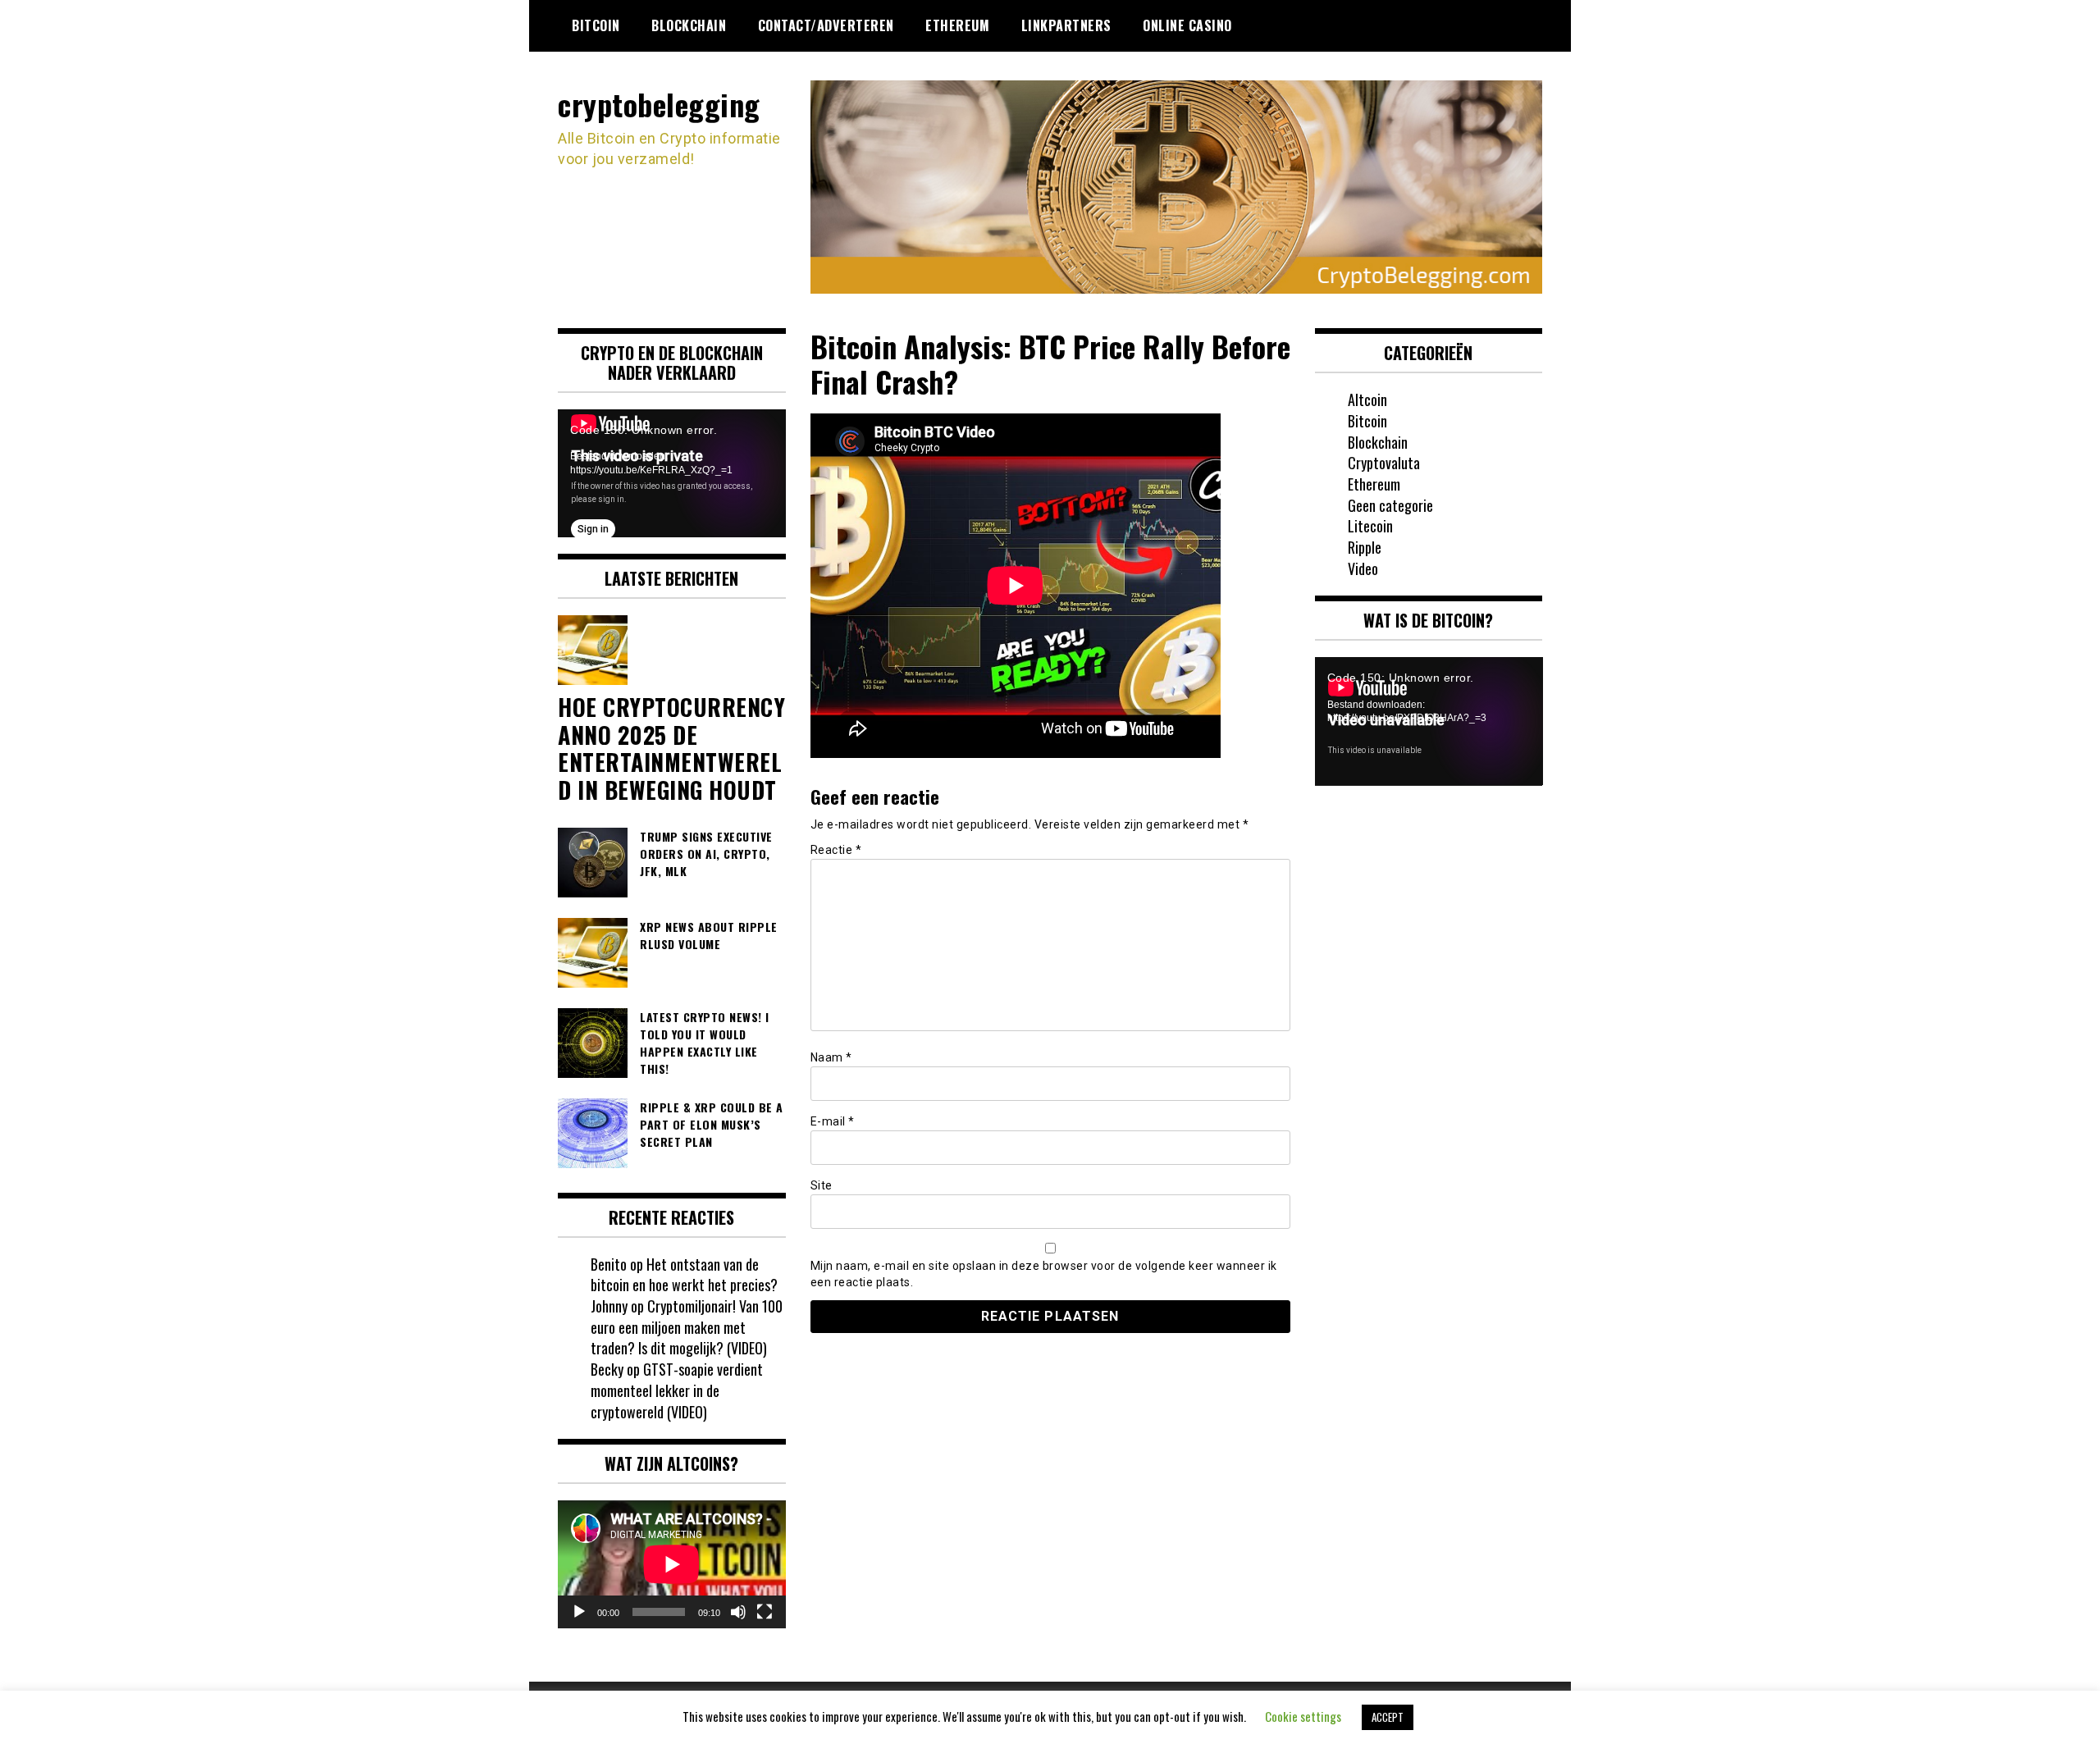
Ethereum (957, 25)
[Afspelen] (579, 1612)
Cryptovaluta (1384, 463)
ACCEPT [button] (1388, 1717)
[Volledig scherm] (765, 1612)
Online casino (1187, 25)
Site (822, 1185)
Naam (831, 1057)
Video (1363, 568)
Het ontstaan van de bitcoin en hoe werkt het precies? (684, 1275)
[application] (672, 473)
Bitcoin (596, 25)
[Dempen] (738, 1612)
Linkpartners (1066, 25)
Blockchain (689, 25)
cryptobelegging (659, 104)
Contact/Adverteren (826, 25)
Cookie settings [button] (1303, 1716)
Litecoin (1370, 526)
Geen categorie (1390, 505)
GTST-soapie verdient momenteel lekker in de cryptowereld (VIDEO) (677, 1390)
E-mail (833, 1121)
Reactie (836, 850)
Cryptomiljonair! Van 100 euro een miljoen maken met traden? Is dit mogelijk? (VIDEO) (687, 1327)
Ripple (1365, 547)
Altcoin (1367, 399)
